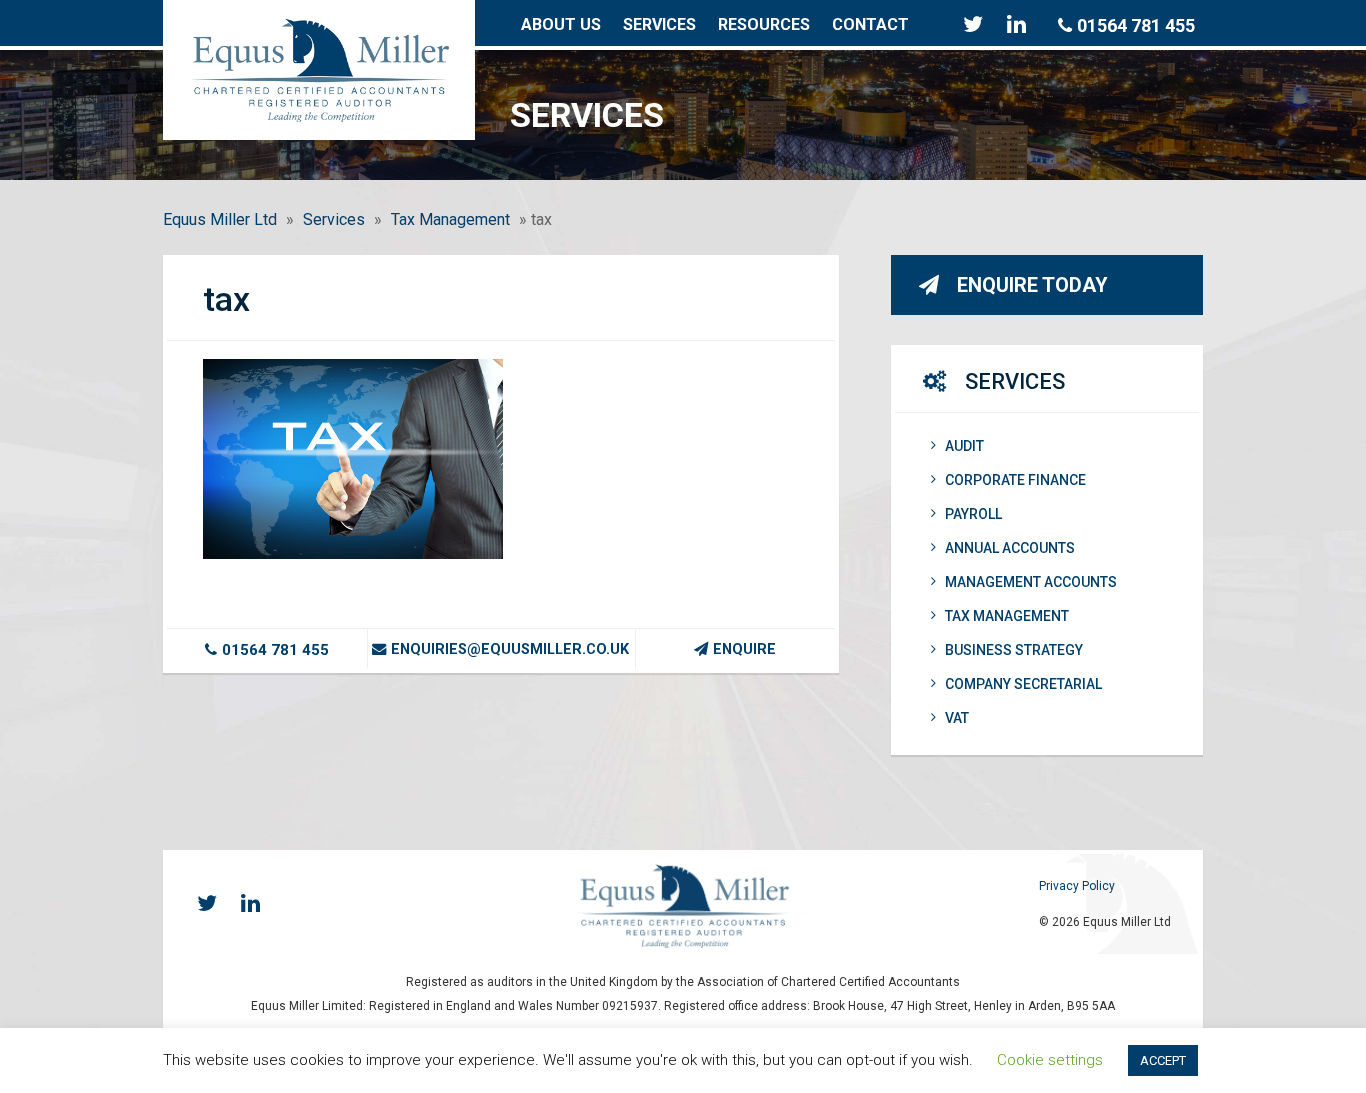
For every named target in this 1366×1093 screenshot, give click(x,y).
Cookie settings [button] (1050, 1060)
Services (659, 24)
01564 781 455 (1136, 25)
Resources (764, 24)
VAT (957, 718)
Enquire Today (1032, 285)
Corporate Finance (1015, 480)
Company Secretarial (1023, 684)
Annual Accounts (1010, 548)
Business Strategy (1014, 650)
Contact (870, 24)
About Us (561, 24)
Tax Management (450, 219)
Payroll (973, 514)
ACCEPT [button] (1163, 1060)
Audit (964, 446)
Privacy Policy (1077, 886)
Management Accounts (1031, 582)
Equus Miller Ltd (220, 219)
